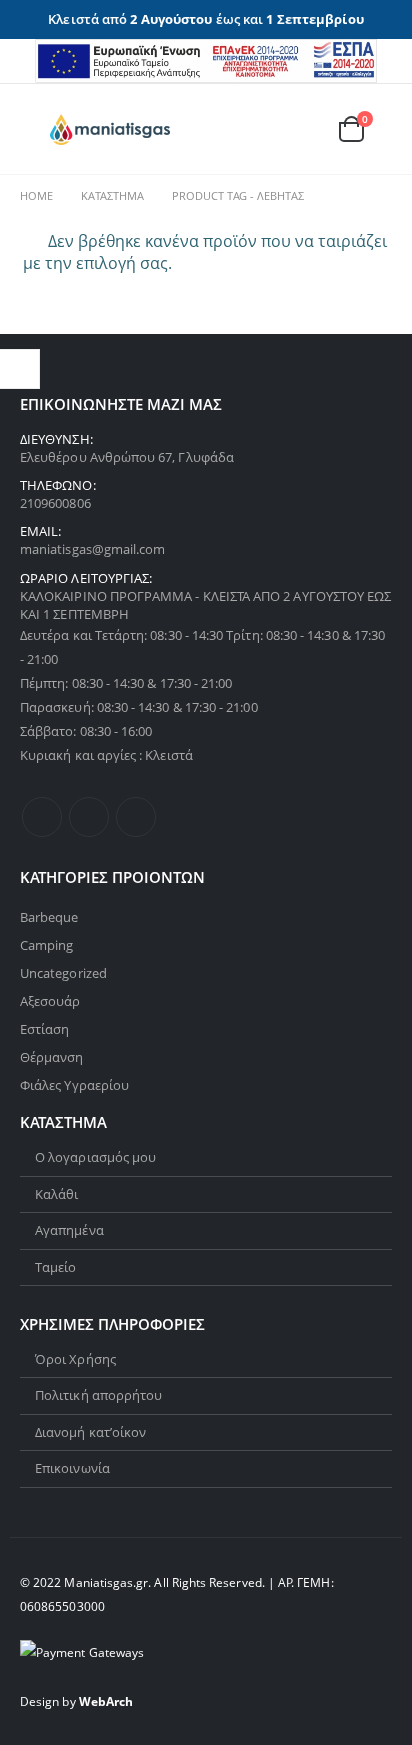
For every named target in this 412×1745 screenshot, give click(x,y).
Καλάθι (56, 1194)
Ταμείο (55, 1267)
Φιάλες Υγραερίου (74, 1085)
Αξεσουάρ (50, 1001)
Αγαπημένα (69, 1230)
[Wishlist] (303, 129)
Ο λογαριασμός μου (95, 1157)
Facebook (42, 817)
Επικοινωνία (72, 1468)
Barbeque (49, 917)
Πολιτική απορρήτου (98, 1395)
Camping (46, 945)
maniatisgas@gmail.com (92, 549)
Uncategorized (63, 973)
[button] (35, 129)
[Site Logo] (110, 130)
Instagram (136, 817)
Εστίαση (44, 1029)
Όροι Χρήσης (75, 1359)
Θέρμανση (52, 1057)
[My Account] (258, 129)
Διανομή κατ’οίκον (90, 1432)
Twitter (89, 817)
